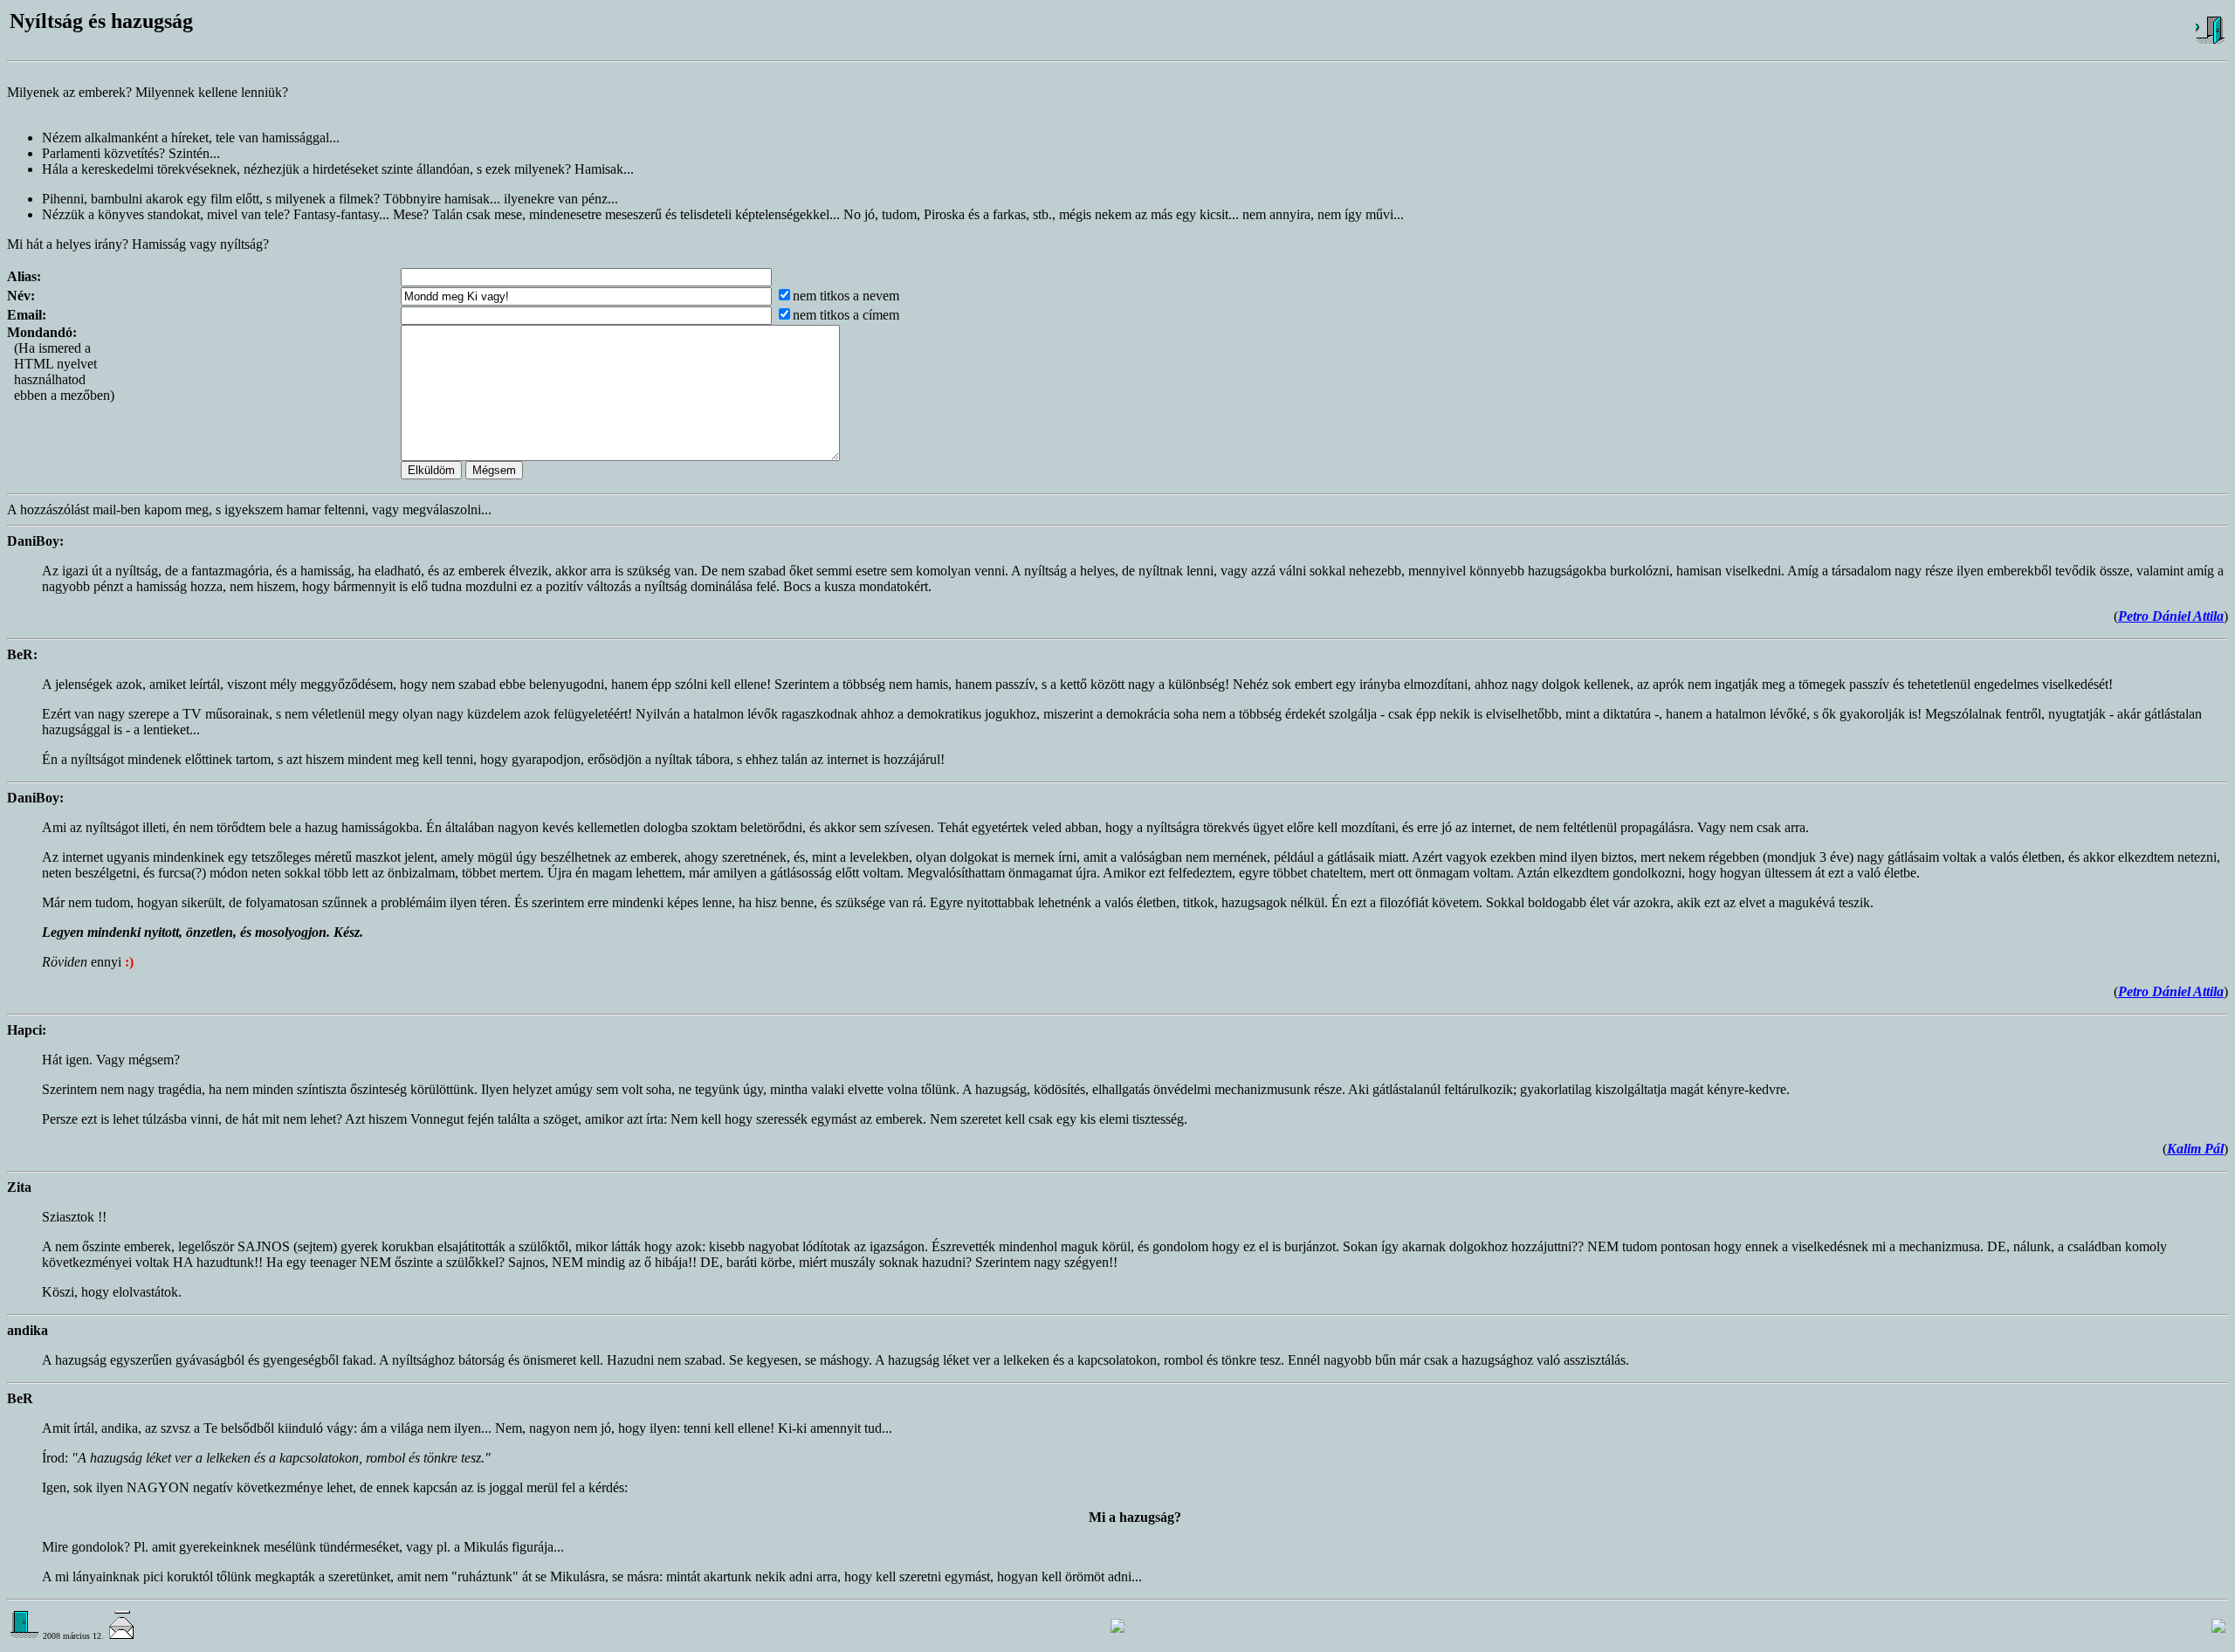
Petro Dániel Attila (2171, 616)
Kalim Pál (2195, 1149)
